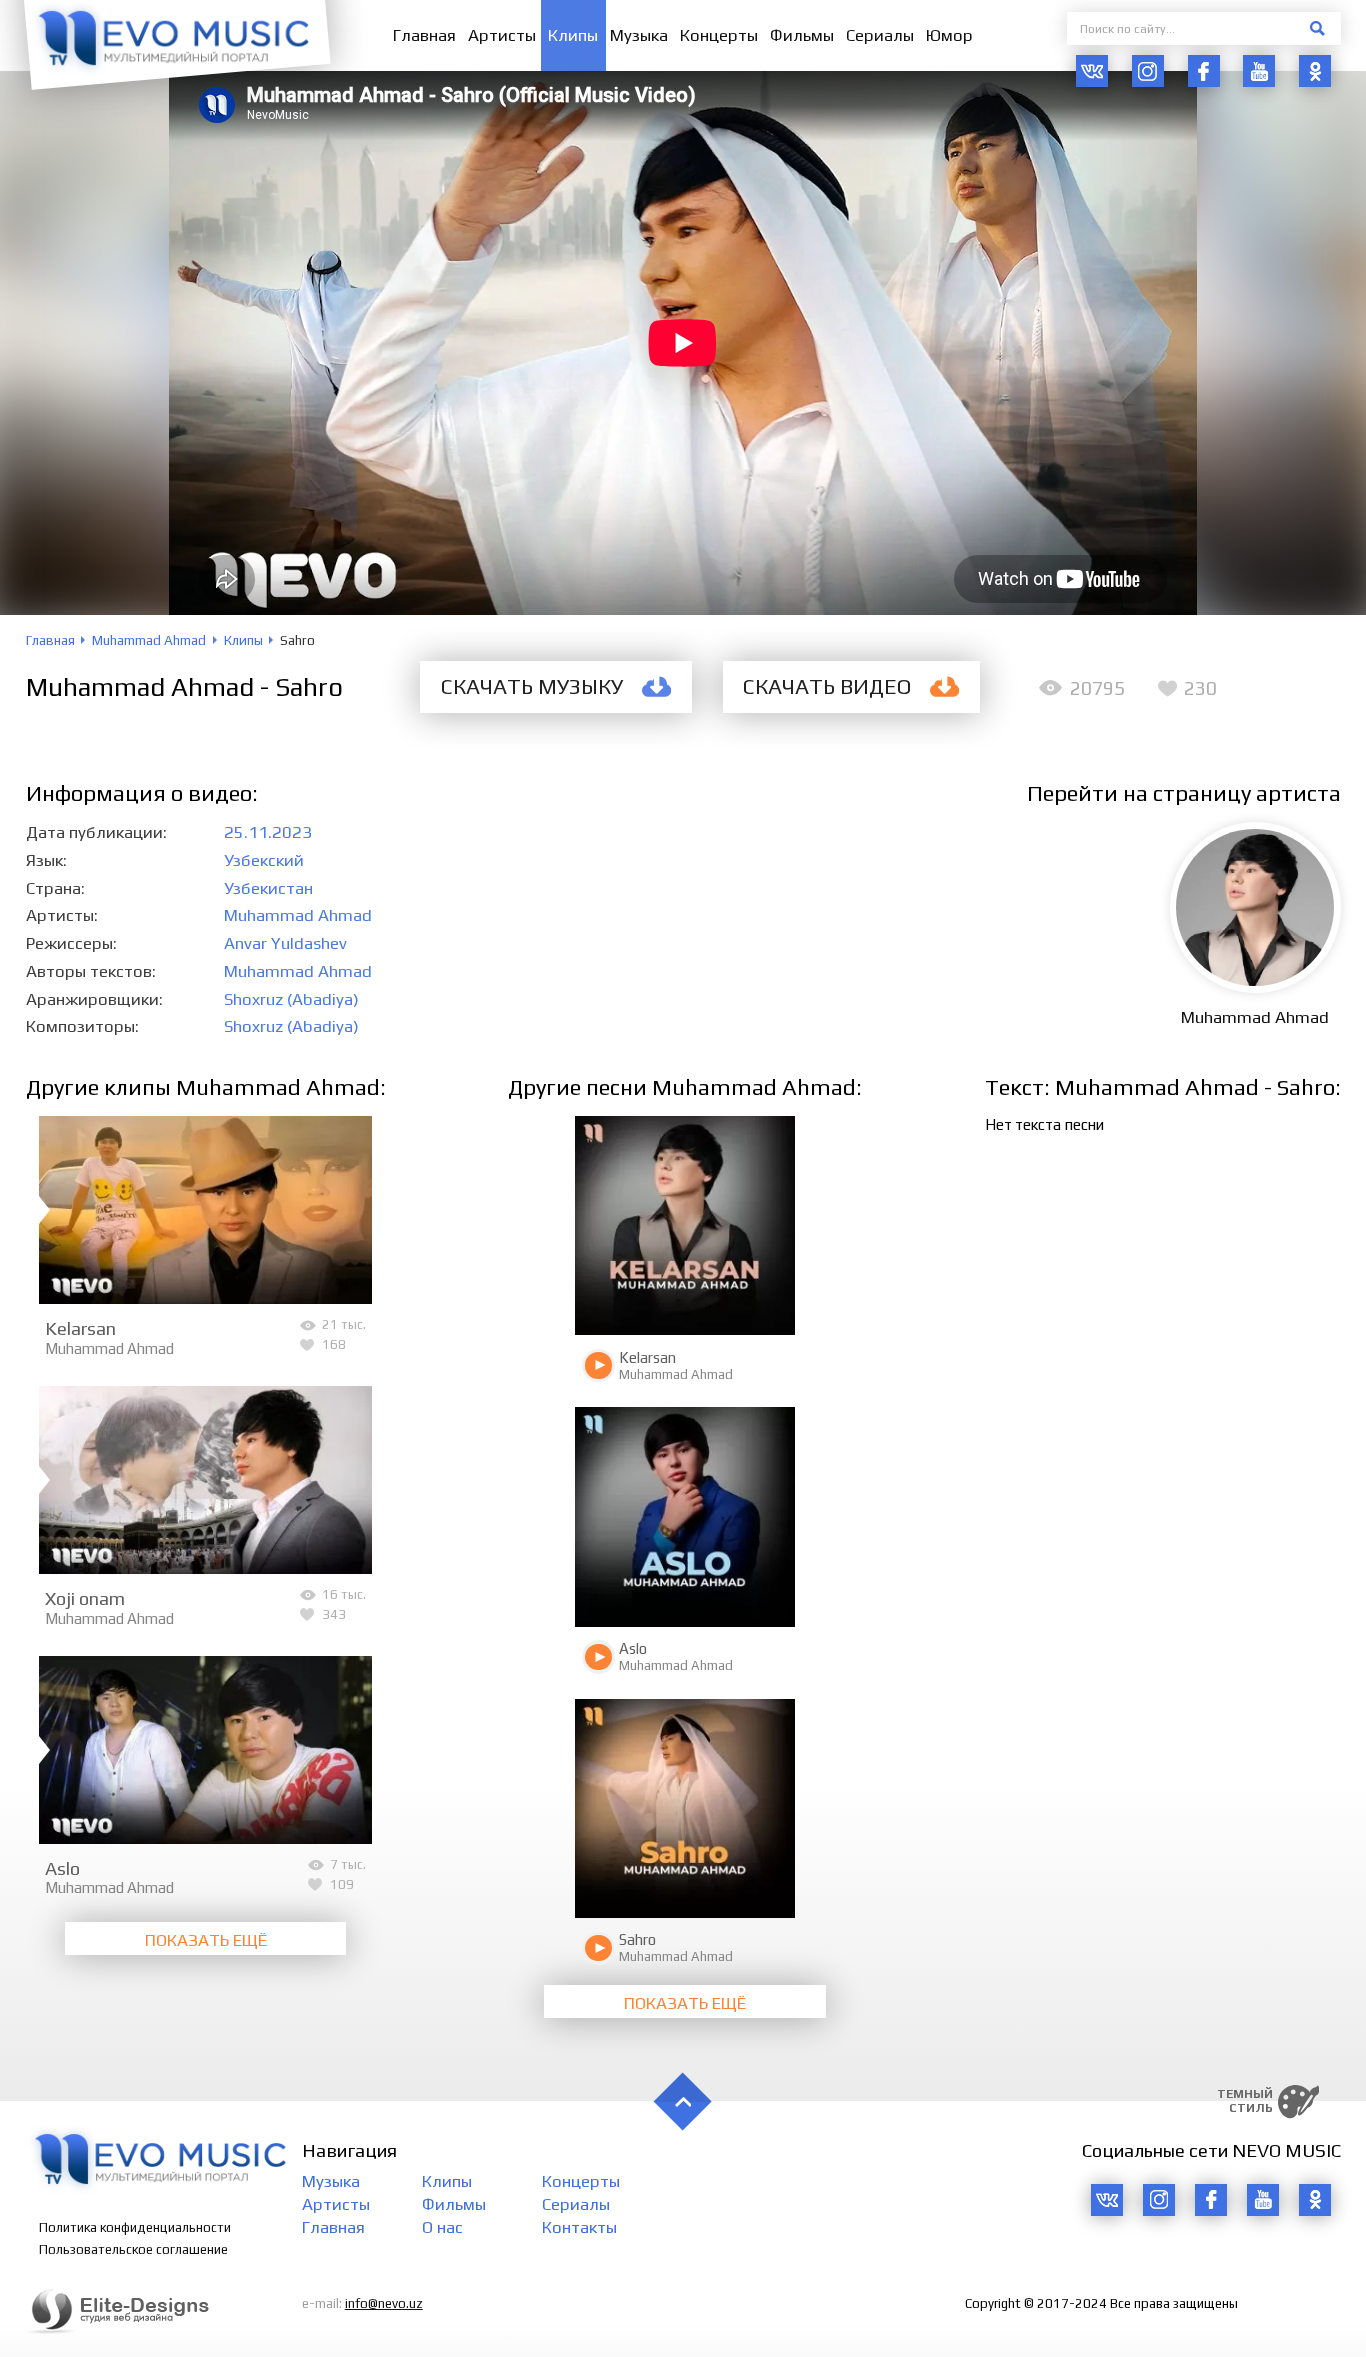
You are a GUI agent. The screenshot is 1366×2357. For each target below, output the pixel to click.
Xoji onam (85, 1598)
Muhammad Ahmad (298, 915)
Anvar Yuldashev (285, 943)
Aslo (62, 1868)
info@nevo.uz (384, 2303)
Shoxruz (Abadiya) (291, 999)
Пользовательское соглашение (133, 2249)
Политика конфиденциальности (135, 2227)
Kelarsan (80, 1328)
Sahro (637, 1939)
